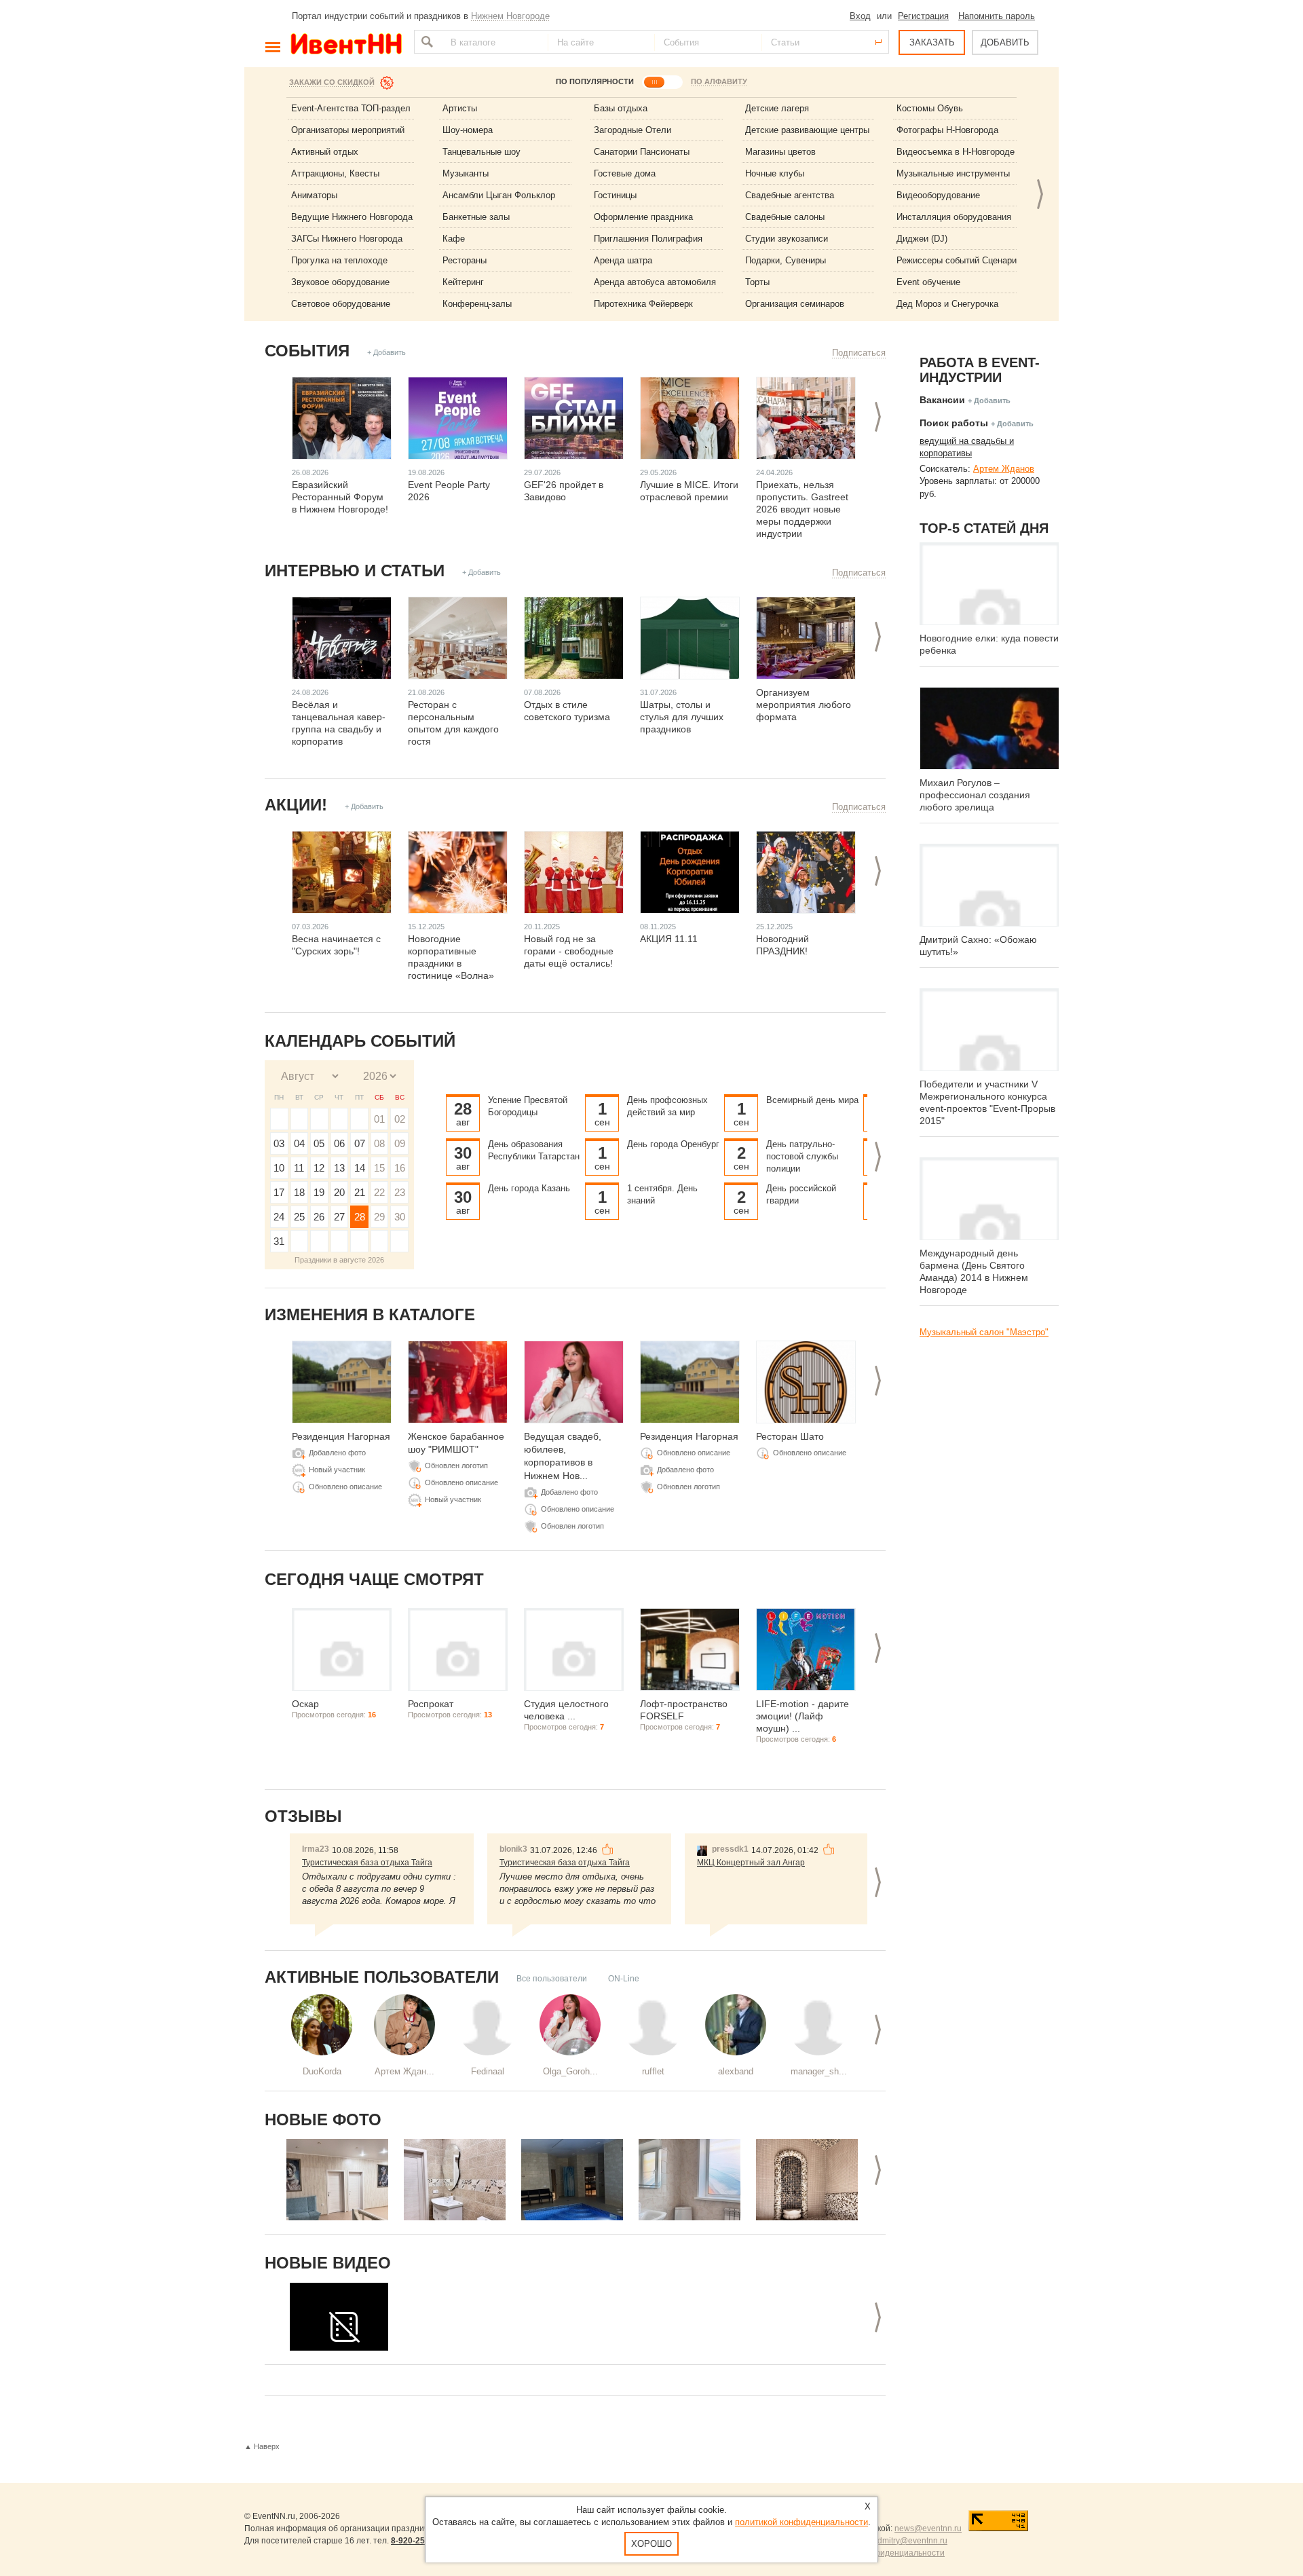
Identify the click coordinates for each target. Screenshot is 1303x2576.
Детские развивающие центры (807, 130)
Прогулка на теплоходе (339, 260)
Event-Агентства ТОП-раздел (351, 108)
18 (299, 1192)
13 (339, 1168)
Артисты (460, 108)
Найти (426, 42)
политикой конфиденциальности (801, 2522)
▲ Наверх (262, 2446)
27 (339, 1217)
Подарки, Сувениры (786, 260)
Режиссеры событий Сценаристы (964, 260)
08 (379, 1143)
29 (379, 1217)
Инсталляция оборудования (954, 217)
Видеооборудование (938, 195)
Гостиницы (615, 195)
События (307, 351)
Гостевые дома (625, 173)
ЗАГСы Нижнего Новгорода (347, 239)
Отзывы (303, 1816)
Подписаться (859, 353)
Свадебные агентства (790, 195)
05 (319, 1143)
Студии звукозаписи (787, 239)
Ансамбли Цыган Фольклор (499, 195)
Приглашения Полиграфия (648, 239)
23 (400, 1192)
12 (319, 1168)
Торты (757, 282)
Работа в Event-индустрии (980, 370)
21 (360, 1192)
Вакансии (942, 400)
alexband (736, 2071)
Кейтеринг (463, 282)
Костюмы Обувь (930, 108)
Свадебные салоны (785, 217)
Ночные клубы (775, 173)
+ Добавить (386, 352)
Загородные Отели (632, 130)
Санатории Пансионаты (642, 152)
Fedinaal (488, 2071)
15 (379, 1168)
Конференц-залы (477, 304)
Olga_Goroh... (570, 2071)
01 (379, 1119)
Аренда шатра (623, 260)
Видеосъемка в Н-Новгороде (956, 152)
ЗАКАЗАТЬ (932, 42)
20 (339, 1192)
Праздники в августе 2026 (339, 1260)
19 (319, 1192)
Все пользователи (552, 1979)
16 (400, 1168)
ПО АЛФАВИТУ (719, 81)
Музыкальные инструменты (953, 173)
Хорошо (651, 2544)
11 (299, 1168)
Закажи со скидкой (332, 82)
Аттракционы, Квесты (335, 173)
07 (360, 1143)
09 (400, 1143)
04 (299, 1143)
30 (400, 1217)
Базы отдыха (621, 108)
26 (319, 1217)
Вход (860, 16)
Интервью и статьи (355, 571)
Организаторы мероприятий (348, 130)
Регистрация (923, 16)
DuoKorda (322, 2071)
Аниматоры (314, 195)
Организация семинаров (795, 304)
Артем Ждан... (404, 2071)
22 (379, 1192)
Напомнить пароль (997, 16)
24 (279, 1217)
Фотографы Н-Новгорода (947, 130)
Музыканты (466, 173)
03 (279, 1143)
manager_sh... (819, 2071)
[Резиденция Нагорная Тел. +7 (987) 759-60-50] (337, 2180)
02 (400, 1119)
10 (279, 1168)
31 (279, 1241)
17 (279, 1192)
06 (339, 1143)
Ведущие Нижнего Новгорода (352, 217)
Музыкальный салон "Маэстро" (984, 1332)
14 (360, 1168)
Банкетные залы (476, 217)
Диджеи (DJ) (922, 239)
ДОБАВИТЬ (1005, 42)
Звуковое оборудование (340, 282)
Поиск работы (954, 423)
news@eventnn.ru (928, 2528)
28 (360, 1217)
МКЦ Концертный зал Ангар (751, 1863)
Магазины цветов (780, 152)
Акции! (296, 805)
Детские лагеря (777, 108)
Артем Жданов (1004, 469)
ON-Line (624, 1979)
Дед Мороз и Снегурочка (947, 304)
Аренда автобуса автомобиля (655, 282)
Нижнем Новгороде (510, 16)
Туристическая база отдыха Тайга (367, 1863)
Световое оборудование (341, 304)
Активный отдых (325, 152)
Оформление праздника (643, 217)
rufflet (653, 2071)
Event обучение (928, 282)
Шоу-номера (468, 130)
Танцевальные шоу (481, 152)
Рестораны (465, 260)
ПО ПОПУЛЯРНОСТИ (595, 81)
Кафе (454, 239)
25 (299, 1217)
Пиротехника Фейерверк (643, 304)
